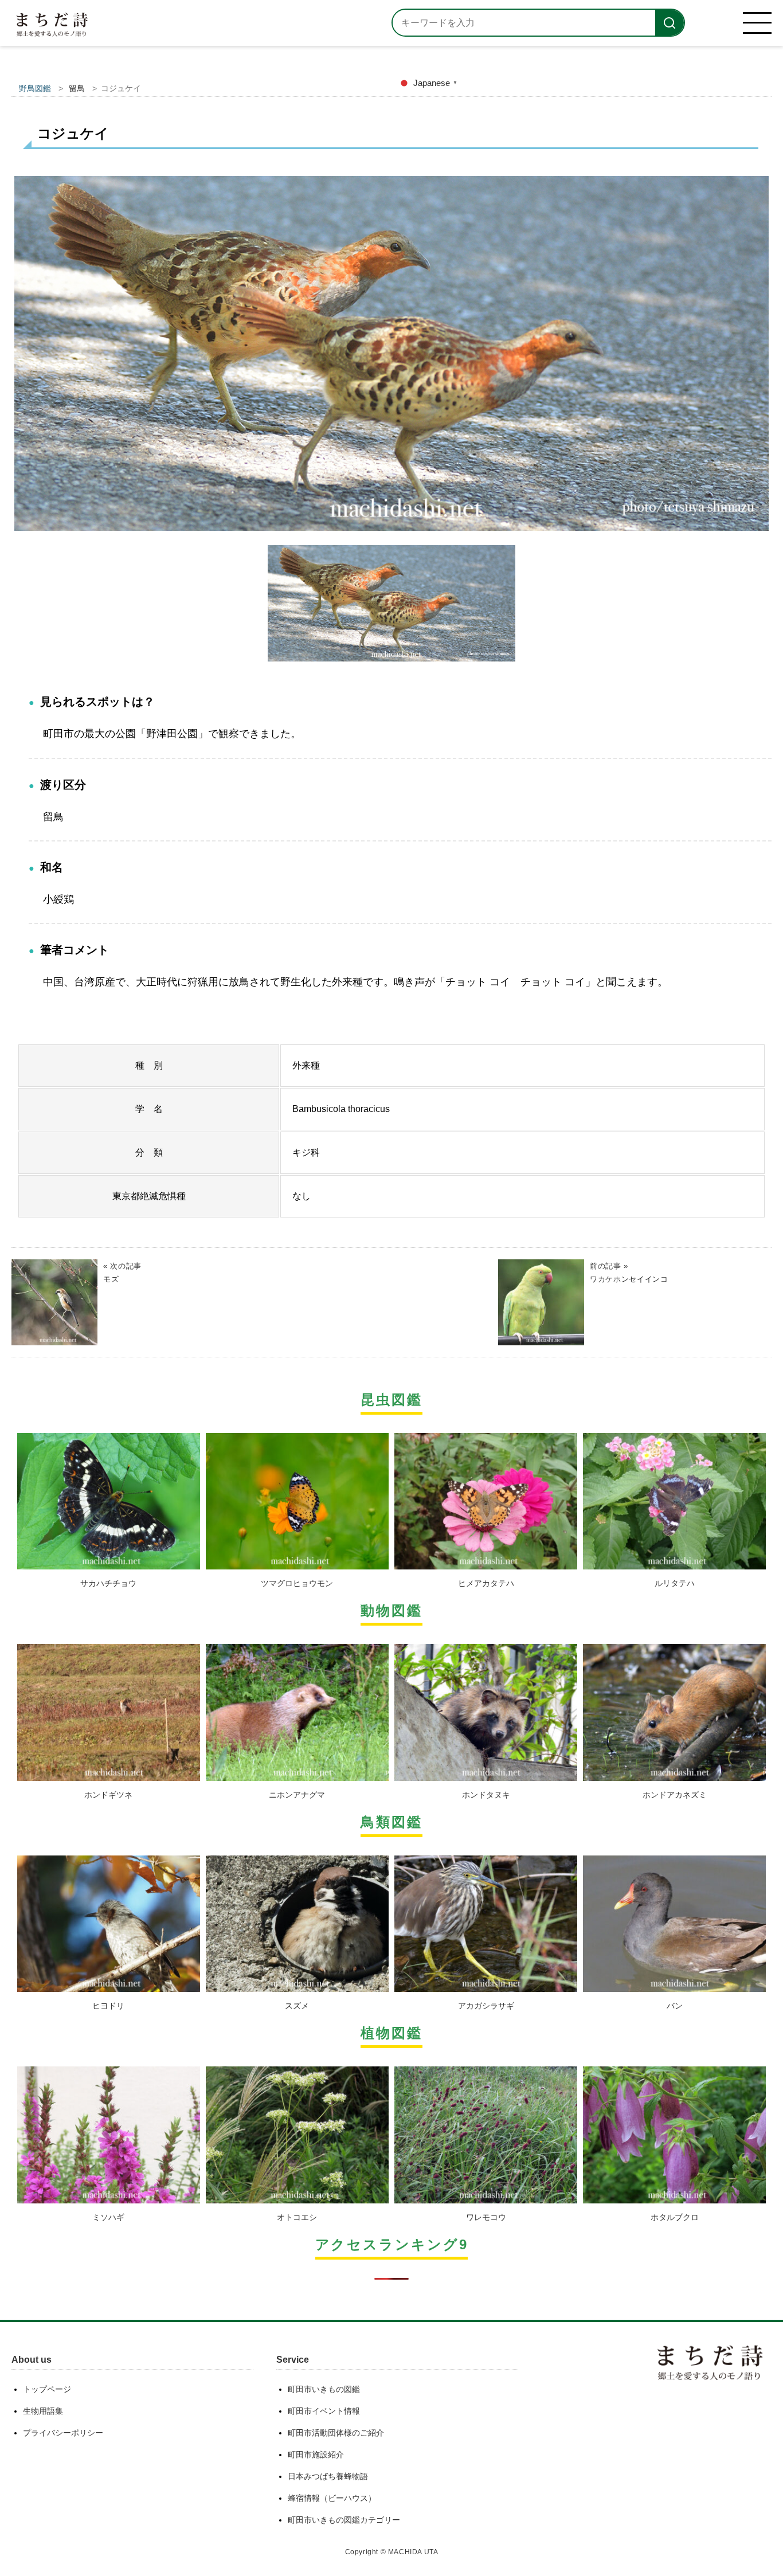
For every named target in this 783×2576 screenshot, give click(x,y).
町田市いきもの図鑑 (324, 2389)
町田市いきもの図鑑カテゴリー (344, 2520)
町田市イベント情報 (324, 2411)
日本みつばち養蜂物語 (328, 2476)
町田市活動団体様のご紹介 (336, 2433)
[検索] (670, 23)
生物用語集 (43, 2411)
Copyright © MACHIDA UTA (392, 2552)
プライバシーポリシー (63, 2433)
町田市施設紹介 (316, 2454)
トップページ (47, 2389)
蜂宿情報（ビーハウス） (332, 2498)
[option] (391, 358)
